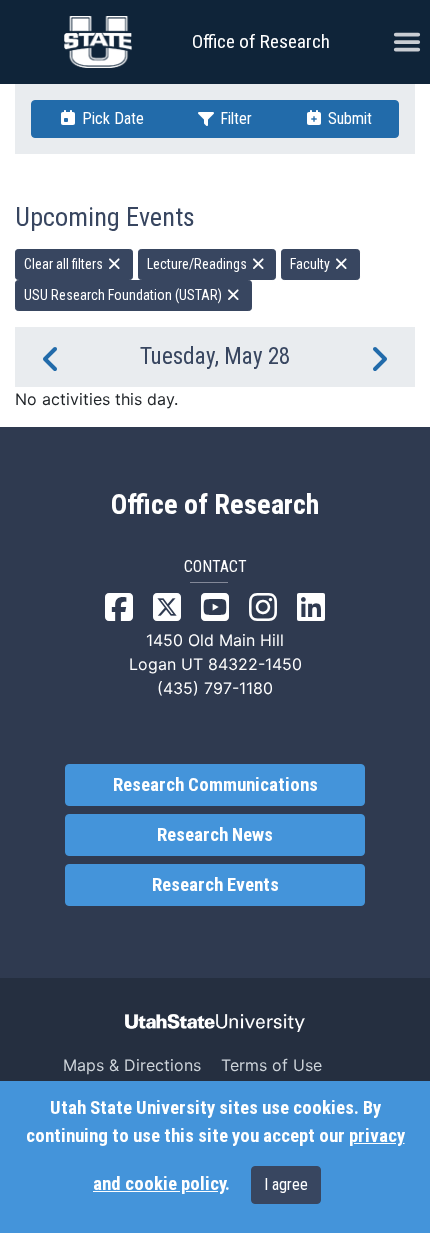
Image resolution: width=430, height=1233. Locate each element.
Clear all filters (65, 264)
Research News (215, 835)
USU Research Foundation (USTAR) (124, 295)
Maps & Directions (132, 1065)
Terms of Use (271, 1065)
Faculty (311, 264)
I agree (286, 1184)
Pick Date (111, 118)
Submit (348, 118)
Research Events (215, 885)
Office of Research (261, 41)
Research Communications (215, 785)
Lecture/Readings (198, 264)
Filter (234, 118)
